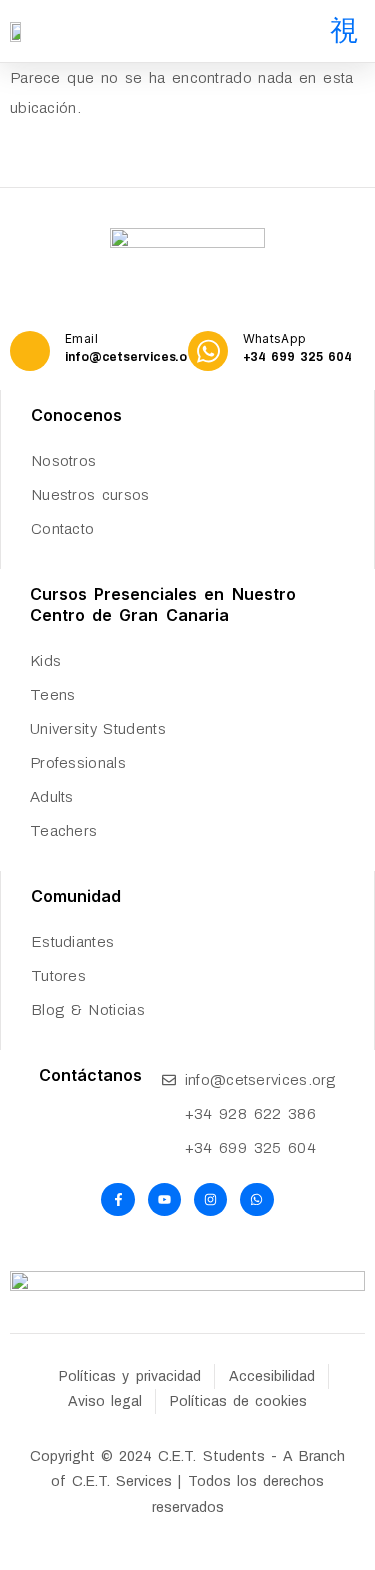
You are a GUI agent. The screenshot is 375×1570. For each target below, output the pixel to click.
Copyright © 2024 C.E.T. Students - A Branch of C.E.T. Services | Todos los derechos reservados (187, 1481)
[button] (344, 31)
